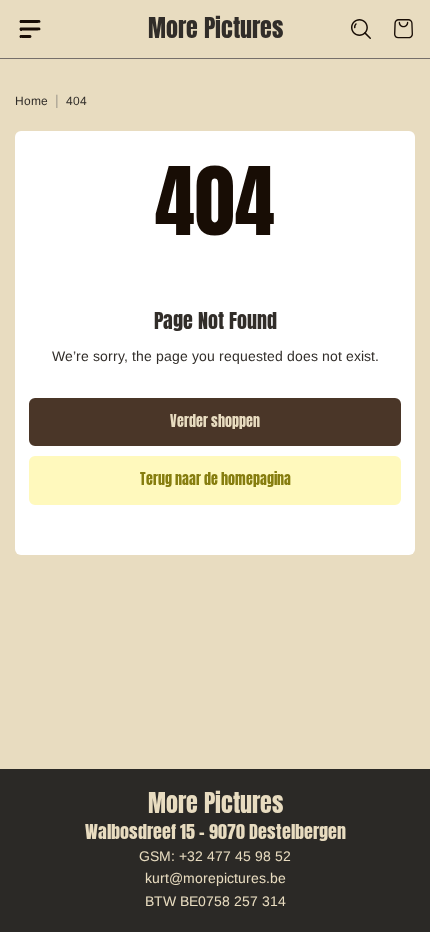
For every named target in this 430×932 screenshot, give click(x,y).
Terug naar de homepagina (215, 479)
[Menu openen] (37, 29)
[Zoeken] (349, 29)
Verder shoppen (215, 421)
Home (31, 101)
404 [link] (76, 101)
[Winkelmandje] (393, 29)
